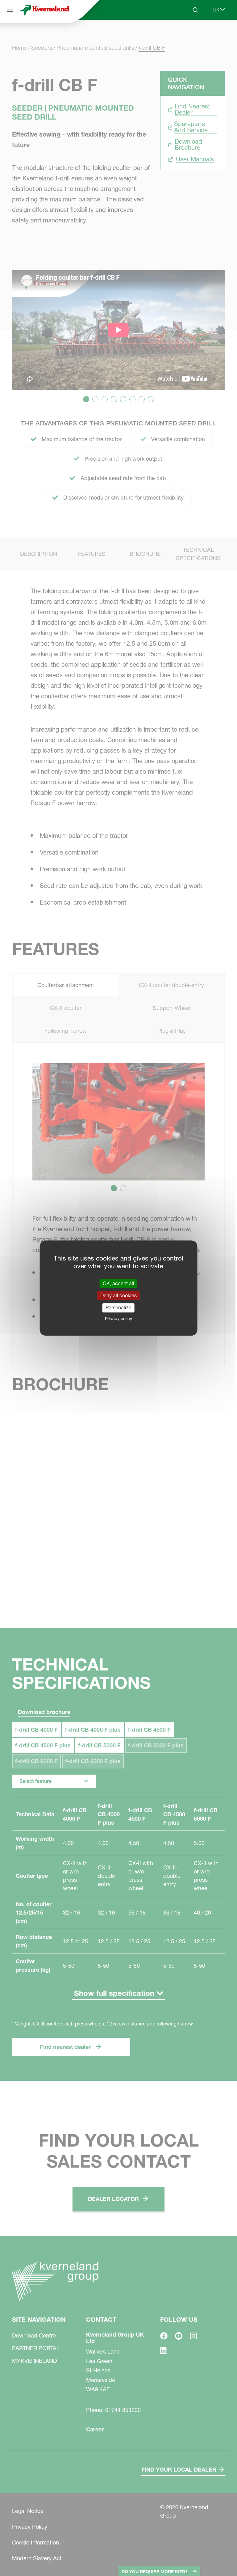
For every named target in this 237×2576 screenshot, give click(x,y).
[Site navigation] (10, 10)
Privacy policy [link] (118, 1319)
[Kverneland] (44, 10)
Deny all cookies (118, 1295)
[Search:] (191, 33)
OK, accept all (118, 1283)
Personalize (118, 1308)
